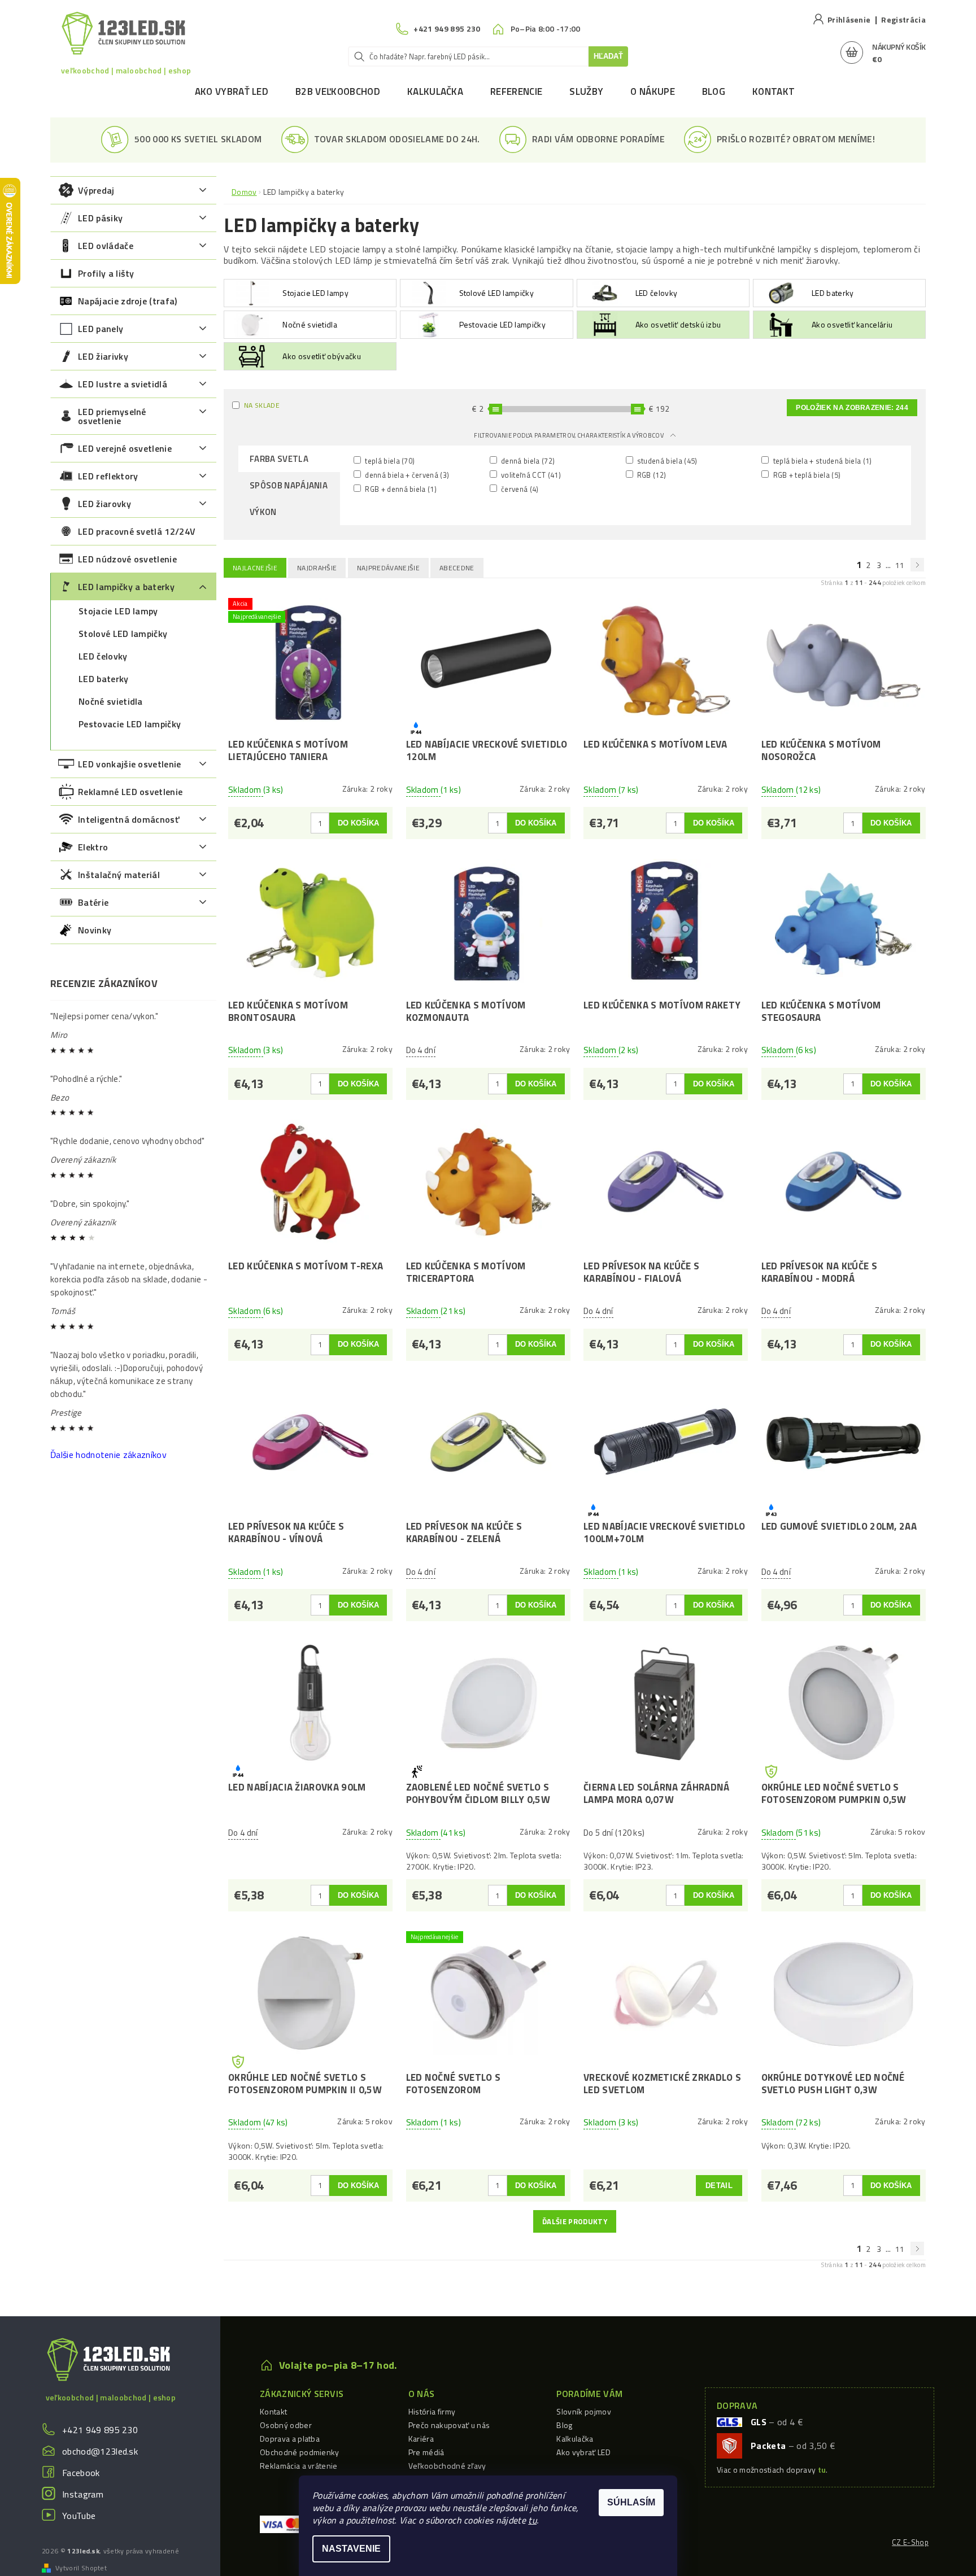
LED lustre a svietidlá (123, 384)
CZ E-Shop (910, 2542)
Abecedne (457, 568)
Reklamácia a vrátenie (299, 2466)
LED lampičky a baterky (126, 587)
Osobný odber (286, 2425)
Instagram (83, 2494)
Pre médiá (426, 2452)
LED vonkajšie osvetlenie (130, 764)
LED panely (101, 329)
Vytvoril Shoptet (81, 2568)
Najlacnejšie (255, 568)
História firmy (432, 2411)
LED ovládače (106, 246)
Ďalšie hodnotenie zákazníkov (108, 1455)
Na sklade (262, 405)
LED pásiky (100, 218)
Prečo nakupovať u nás (449, 2425)
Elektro (93, 847)
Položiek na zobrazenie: (852, 408)
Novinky (95, 930)
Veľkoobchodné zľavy (447, 2466)
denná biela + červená (406, 475)
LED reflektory (108, 476)
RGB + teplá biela (806, 475)
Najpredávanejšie (388, 568)
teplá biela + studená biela (821, 460)
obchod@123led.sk (100, 2451)
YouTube (79, 2516)
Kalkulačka (435, 91)
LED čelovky (103, 656)
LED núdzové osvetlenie (127, 559)
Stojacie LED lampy (118, 611)
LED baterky (104, 679)
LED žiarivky (103, 356)
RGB (651, 475)
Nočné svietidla (111, 701)
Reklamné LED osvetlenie (130, 792)
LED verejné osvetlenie (125, 448)
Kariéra (421, 2439)
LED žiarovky (104, 504)
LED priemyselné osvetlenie (112, 416)
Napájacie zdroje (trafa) (128, 301)
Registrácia (903, 19)
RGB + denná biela (400, 489)
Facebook (81, 2473)
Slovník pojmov (583, 2411)
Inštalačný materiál (119, 875)
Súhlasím (631, 2502)
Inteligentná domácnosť (128, 819)
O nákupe (653, 91)
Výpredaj (96, 190)
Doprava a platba (290, 2439)
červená (519, 489)
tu (532, 2520)
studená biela (666, 460)
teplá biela (389, 460)
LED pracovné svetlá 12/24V (137, 531)
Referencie (516, 91)
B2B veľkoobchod (338, 91)
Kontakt (774, 91)
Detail (719, 2186)
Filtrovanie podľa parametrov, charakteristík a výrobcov (569, 435)
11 (900, 565)
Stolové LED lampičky (123, 634)
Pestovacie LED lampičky (130, 724)
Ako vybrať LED (232, 91)
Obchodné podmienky (300, 2452)
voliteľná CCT (530, 475)
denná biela (527, 460)
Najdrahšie (317, 568)
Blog (714, 91)
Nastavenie (351, 2549)
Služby (586, 91)
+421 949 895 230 (100, 2430)
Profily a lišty (106, 273)
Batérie (93, 902)
